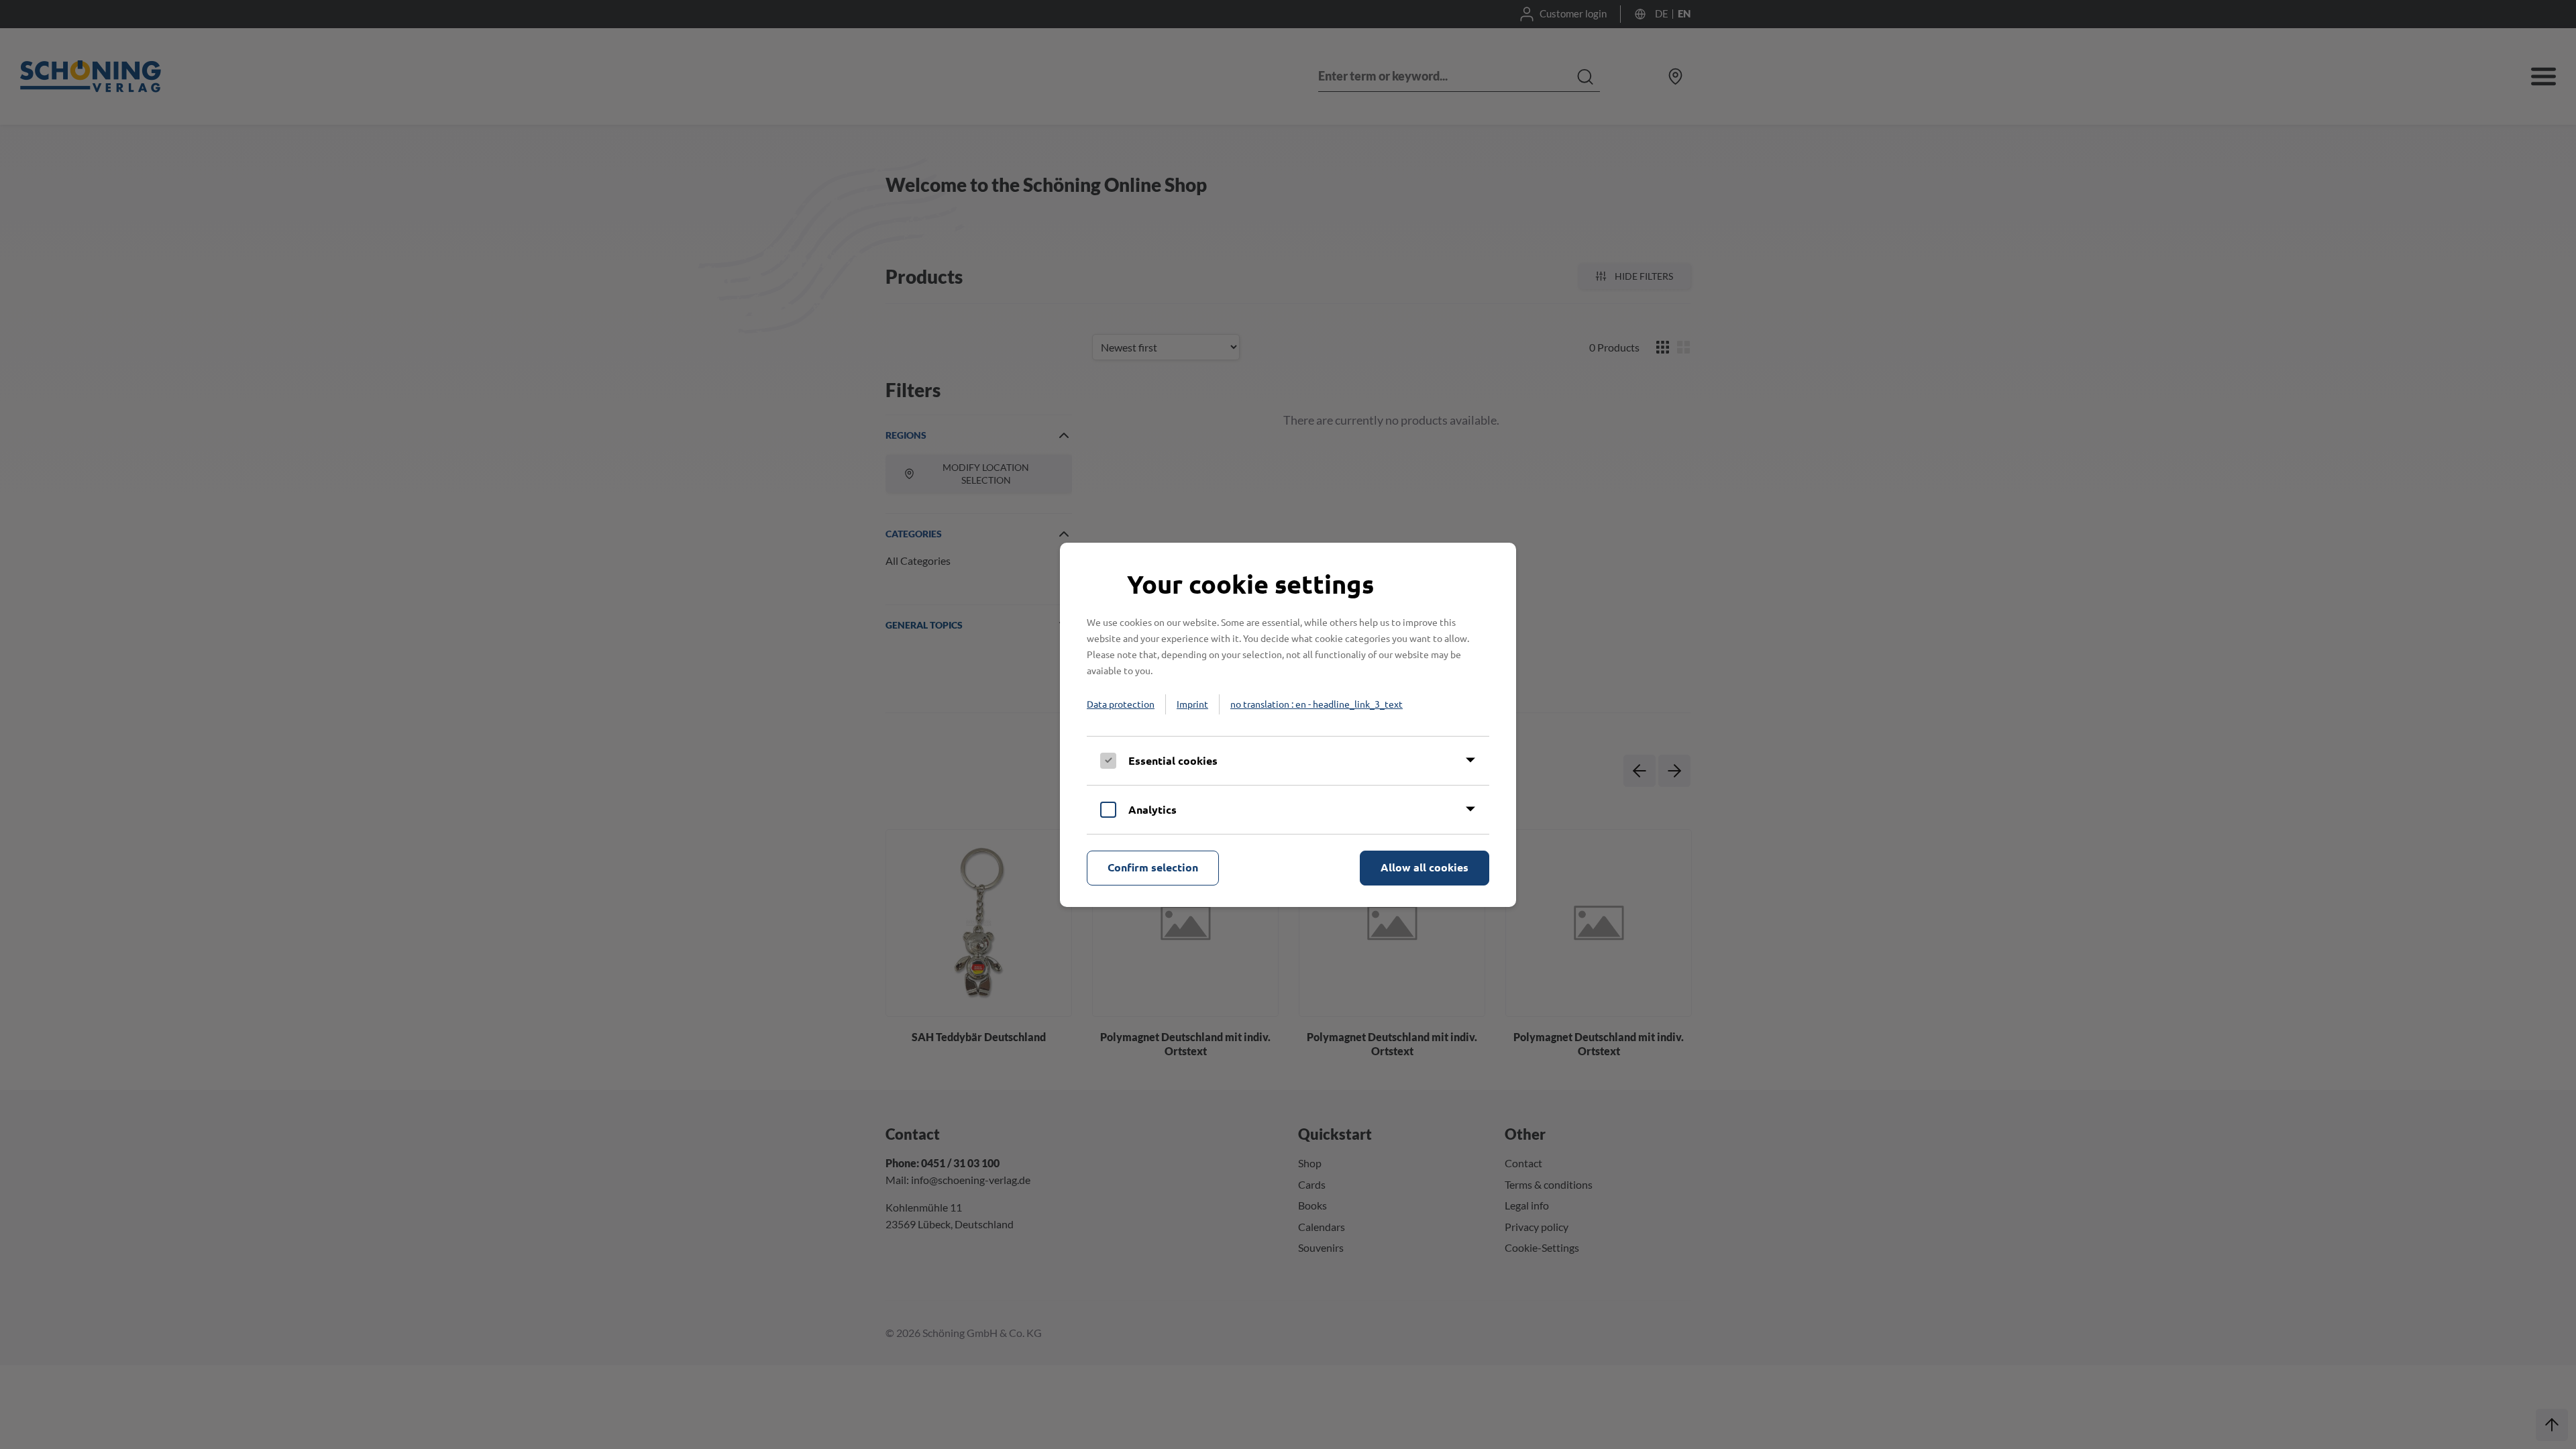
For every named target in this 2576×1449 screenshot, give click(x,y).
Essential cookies (1173, 760)
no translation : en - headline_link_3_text (1317, 704)
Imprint (1192, 704)
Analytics (1152, 809)
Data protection (1121, 704)
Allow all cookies (1425, 867)
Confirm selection (1153, 867)
